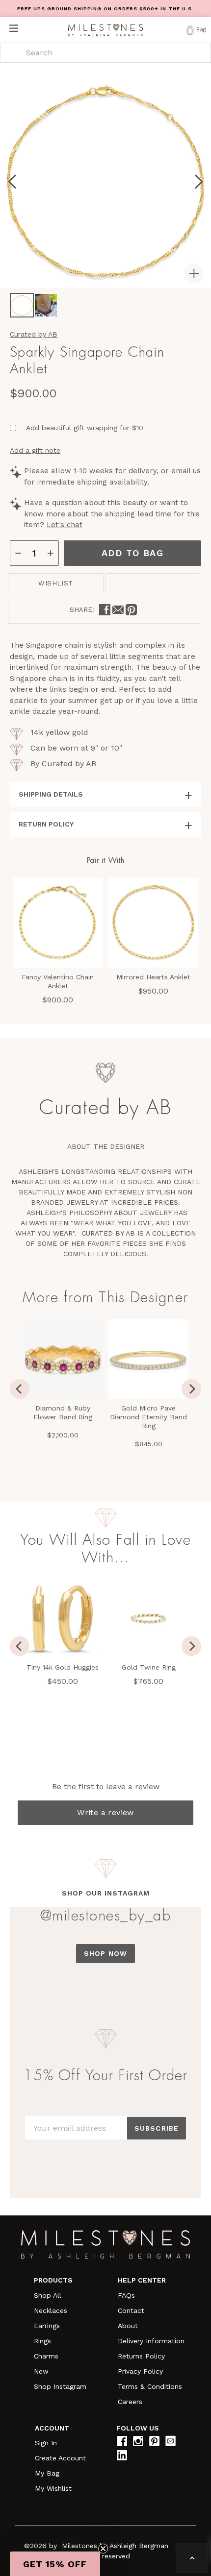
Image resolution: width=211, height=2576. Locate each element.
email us (186, 471)
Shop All (48, 2295)
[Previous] (20, 1389)
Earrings (47, 2326)
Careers (130, 2402)
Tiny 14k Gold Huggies (63, 1667)
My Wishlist (53, 2488)
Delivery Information (151, 2341)
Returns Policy (141, 2356)
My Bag (47, 2473)
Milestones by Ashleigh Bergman (115, 2546)
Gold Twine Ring (149, 1667)
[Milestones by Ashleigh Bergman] (105, 30)
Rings (42, 2341)
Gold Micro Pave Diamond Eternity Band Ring (148, 1417)
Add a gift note (35, 450)
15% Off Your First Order (105, 2075)
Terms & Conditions (150, 2386)
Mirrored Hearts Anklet (153, 977)
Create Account (60, 2458)
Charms (46, 2356)
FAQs (126, 2295)
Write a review (105, 1812)
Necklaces (51, 2310)
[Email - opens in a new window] (118, 610)
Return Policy (46, 824)
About (128, 2326)
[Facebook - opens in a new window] (105, 610)
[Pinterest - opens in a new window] (131, 610)
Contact (131, 2310)
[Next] (191, 1389)
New (41, 2371)
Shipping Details (51, 794)
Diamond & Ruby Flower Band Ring (63, 1412)
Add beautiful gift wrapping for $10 (85, 428)
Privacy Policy (140, 2371)
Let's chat (65, 525)
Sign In (46, 2443)
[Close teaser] (103, 2549)
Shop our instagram (106, 1893)
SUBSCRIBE (157, 2128)
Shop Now (105, 1953)
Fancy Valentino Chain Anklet (58, 981)
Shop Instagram (60, 2386)
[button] (55, 2564)
